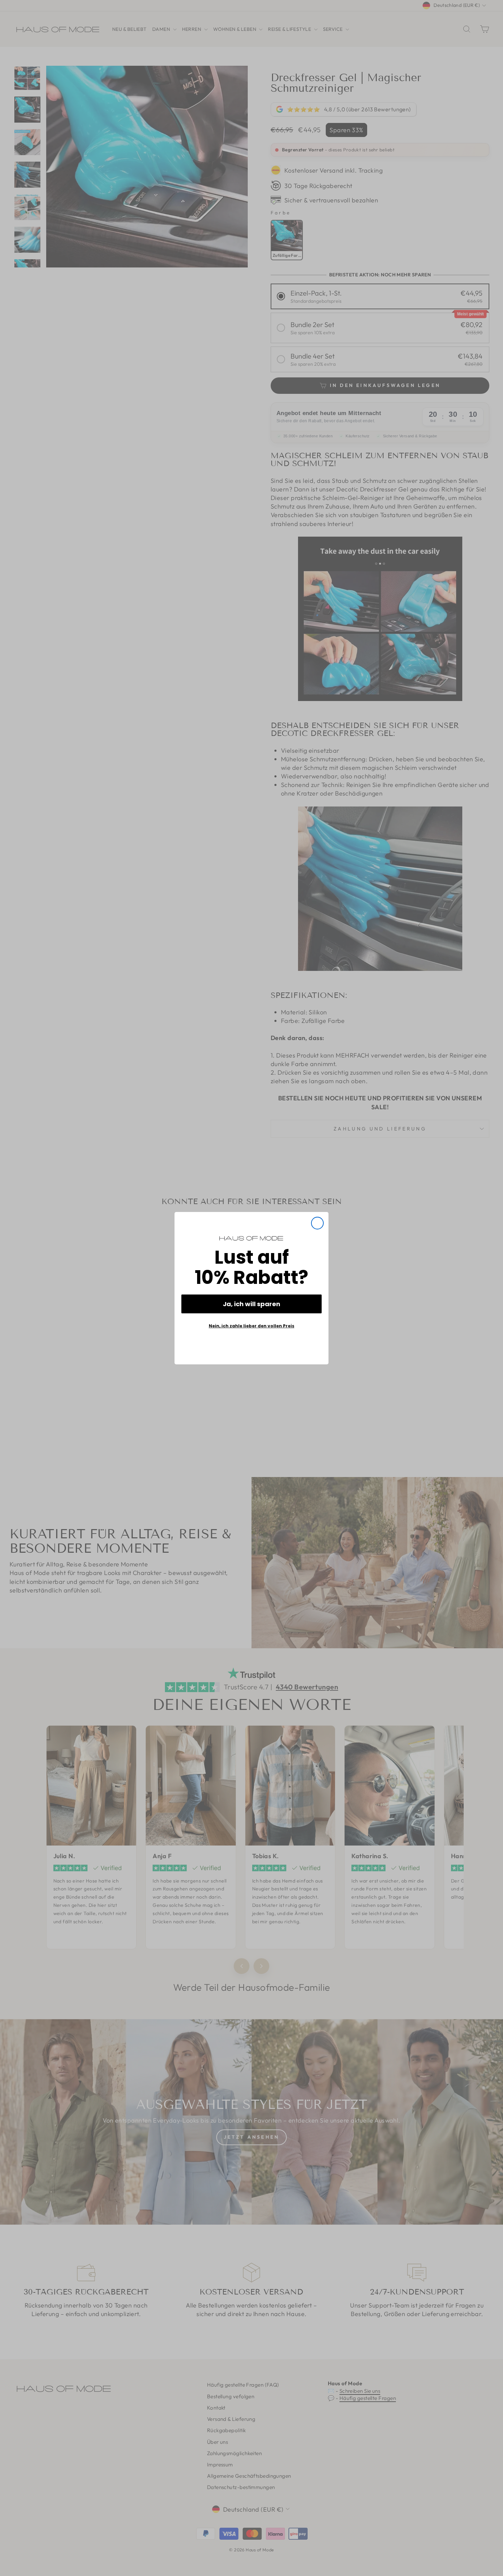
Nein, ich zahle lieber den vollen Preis (251, 1326)
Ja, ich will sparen (251, 1304)
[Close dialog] (317, 1223)
